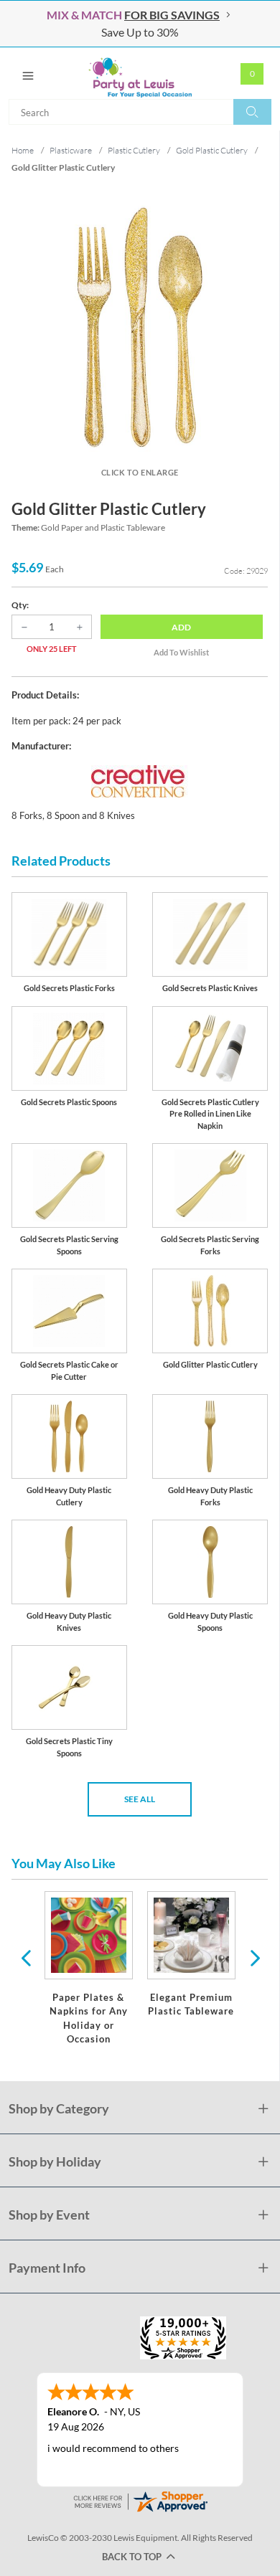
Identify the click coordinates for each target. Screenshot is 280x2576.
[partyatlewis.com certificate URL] (140, 2500)
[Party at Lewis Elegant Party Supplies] (140, 73)
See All (140, 1799)
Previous (26, 1957)
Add (181, 627)
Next (253, 1957)
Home (23, 150)
